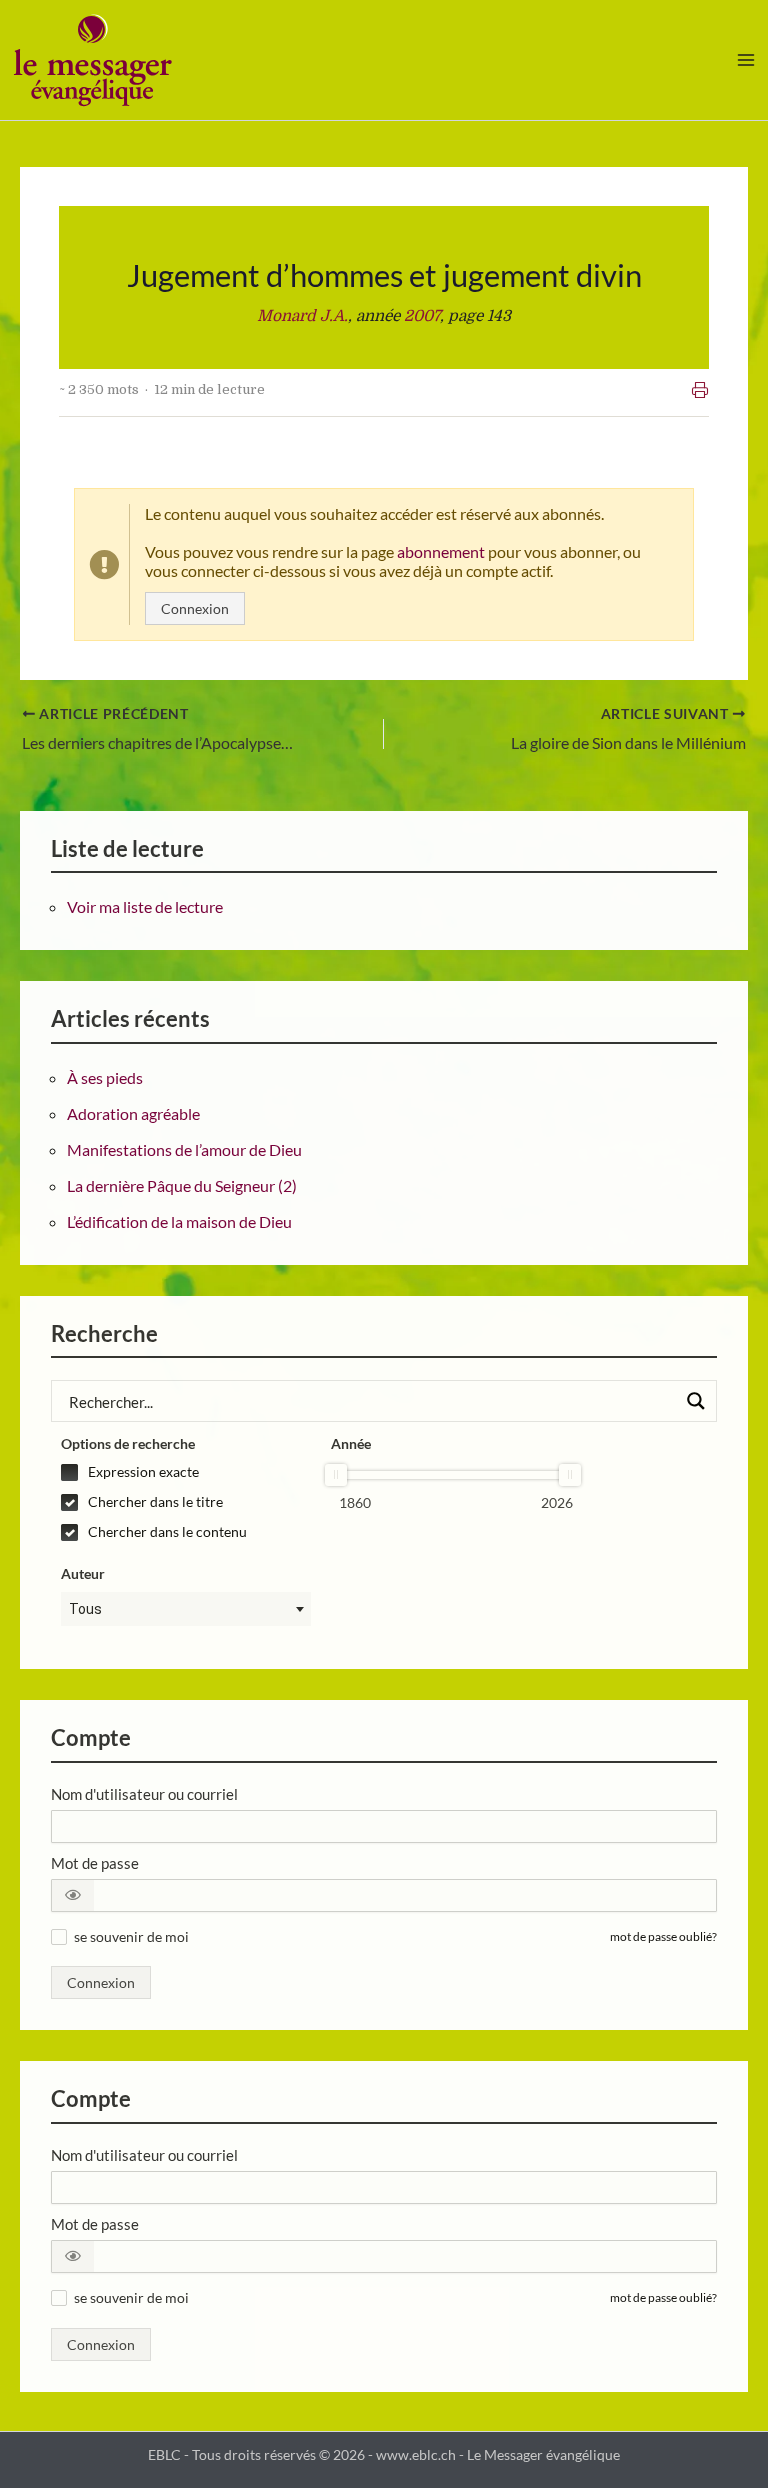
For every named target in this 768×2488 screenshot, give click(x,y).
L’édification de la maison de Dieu (179, 1221)
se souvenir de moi (131, 1936)
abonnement (441, 551)
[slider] (336, 1475)
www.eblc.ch (416, 2455)
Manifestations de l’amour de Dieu (184, 1149)
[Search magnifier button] (696, 1401)
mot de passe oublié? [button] (663, 1936)
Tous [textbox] (85, 1609)
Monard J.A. (302, 316)
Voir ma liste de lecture (145, 906)
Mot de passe (95, 1863)
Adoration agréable (133, 1113)
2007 (422, 316)
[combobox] (186, 1609)
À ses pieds (105, 1077)
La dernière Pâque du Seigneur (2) (182, 1185)
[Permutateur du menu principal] (746, 59)
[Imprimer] (700, 390)
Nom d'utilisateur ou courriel (144, 1794)
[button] (73, 1895)
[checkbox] (186, 1472)
